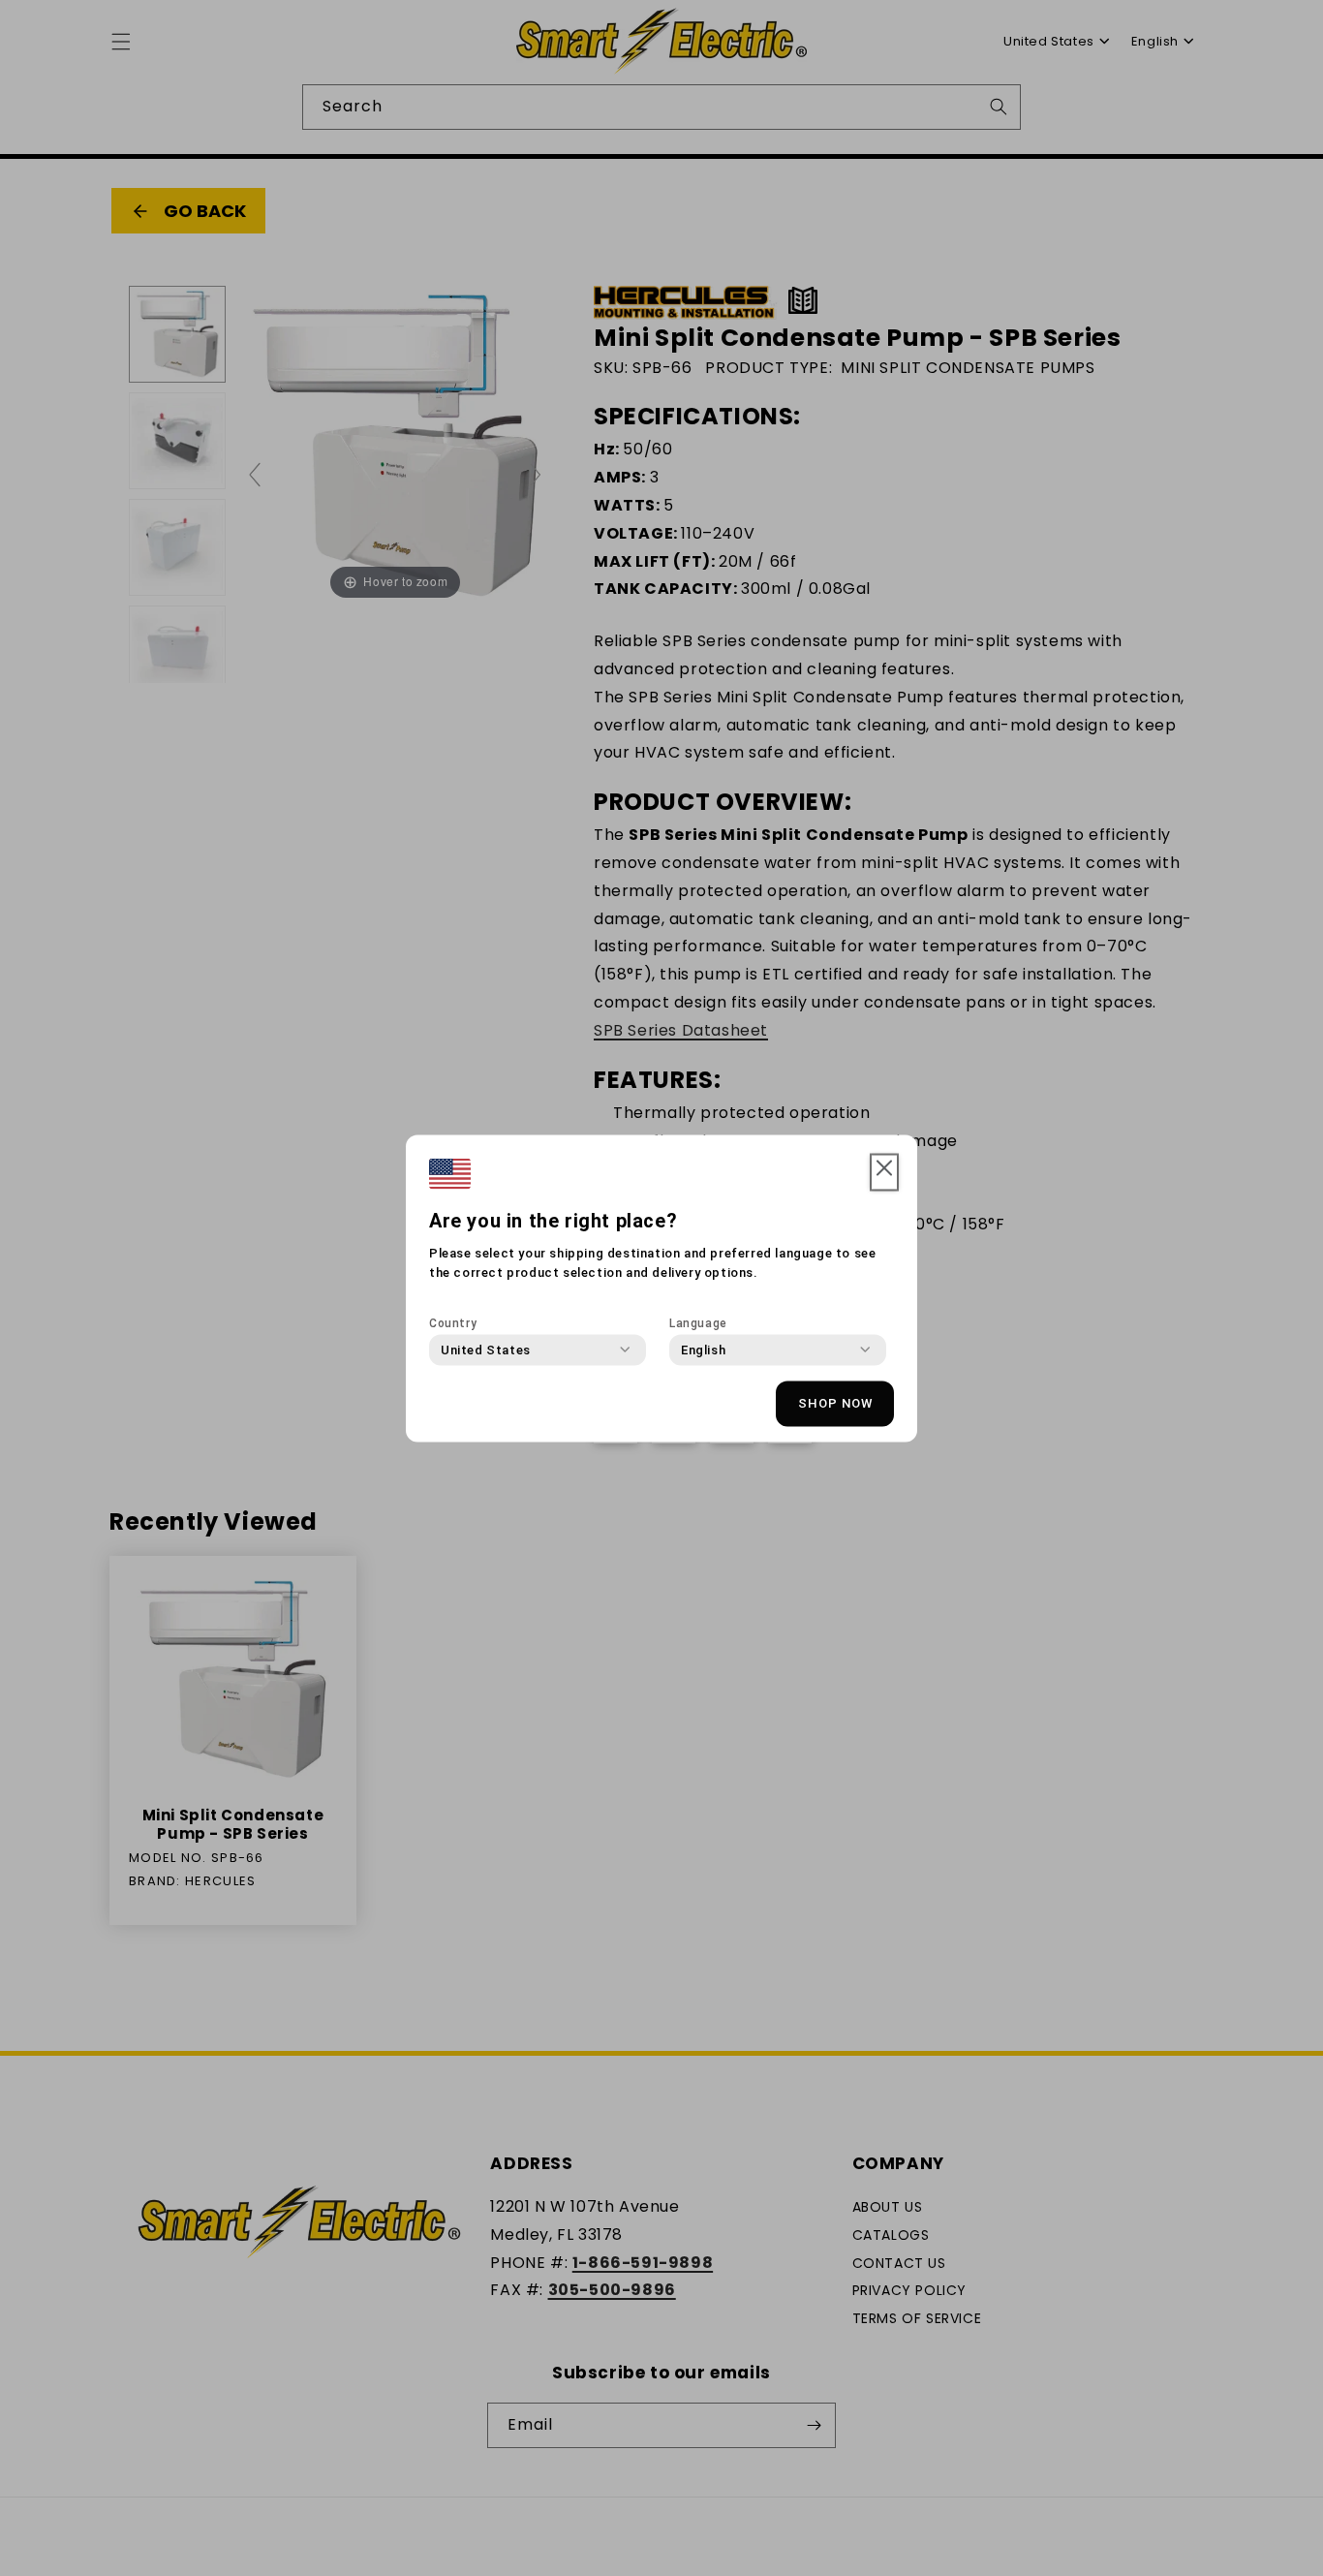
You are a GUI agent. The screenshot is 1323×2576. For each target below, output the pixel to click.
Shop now (835, 1403)
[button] (884, 1172)
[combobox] (486, 1350)
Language (698, 1322)
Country (453, 1322)
